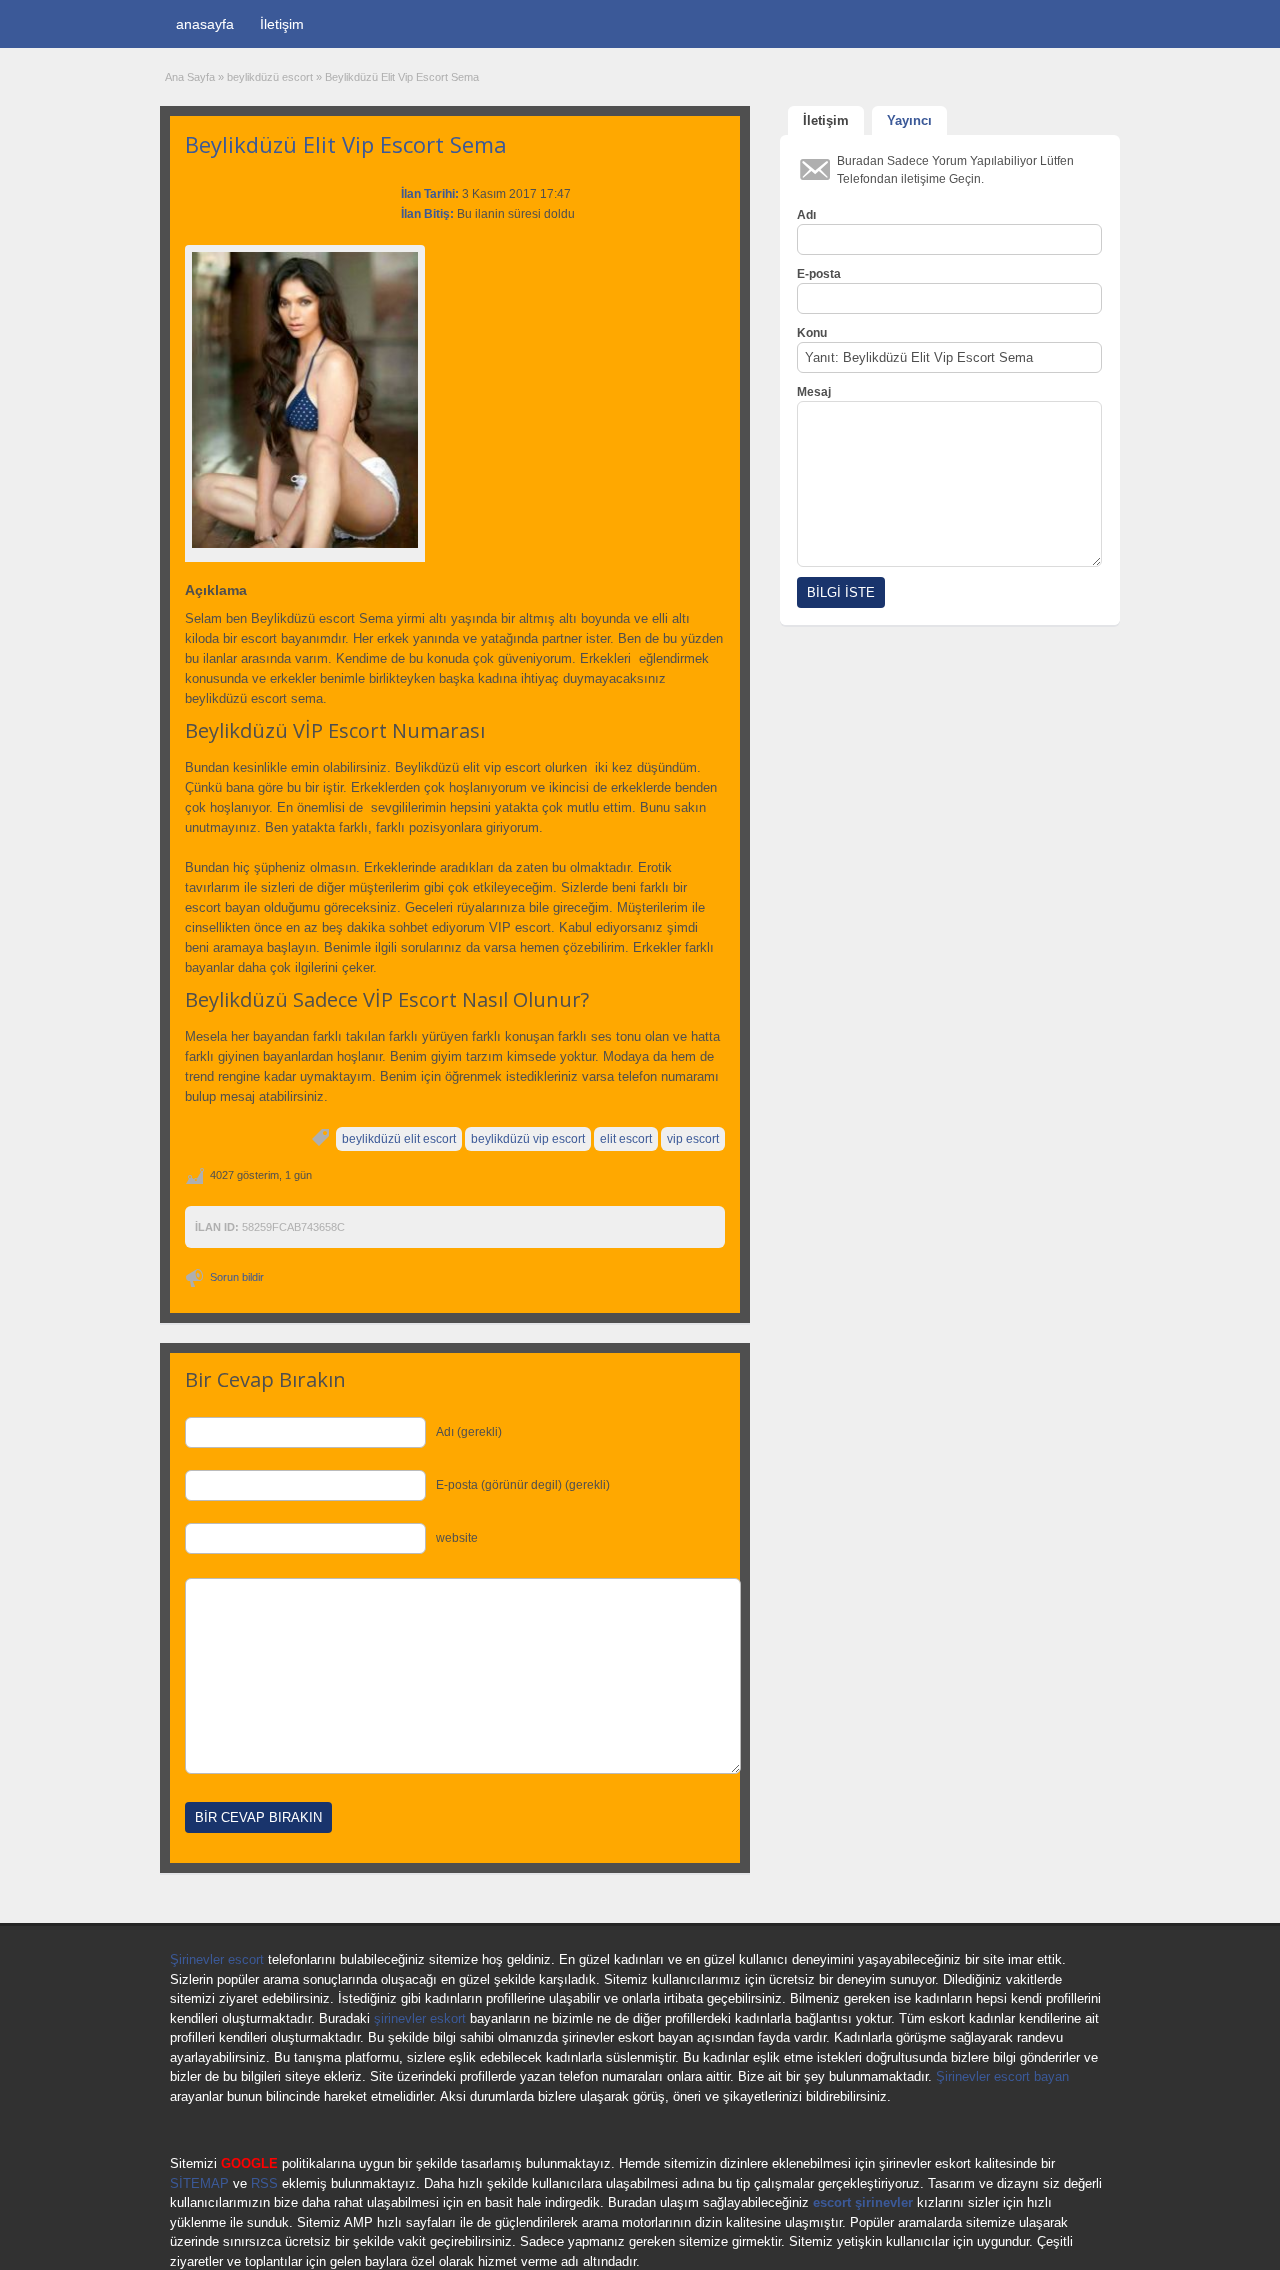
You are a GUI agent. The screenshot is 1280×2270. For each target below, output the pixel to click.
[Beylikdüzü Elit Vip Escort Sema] (305, 400)
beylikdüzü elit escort (399, 1139)
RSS (264, 2183)
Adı (806, 215)
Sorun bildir (237, 1277)
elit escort (626, 1139)
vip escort (693, 1139)
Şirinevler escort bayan (1002, 2076)
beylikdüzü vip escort (528, 1139)
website (457, 1538)
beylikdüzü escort (270, 77)
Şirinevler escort (217, 1959)
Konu (812, 333)
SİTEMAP (199, 2183)
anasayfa (205, 24)
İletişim (282, 24)
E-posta (819, 274)
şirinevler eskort (420, 2018)
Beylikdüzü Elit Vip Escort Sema (346, 144)
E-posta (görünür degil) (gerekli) (523, 1485)
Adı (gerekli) (469, 1432)
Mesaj (814, 392)
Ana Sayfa (190, 77)
